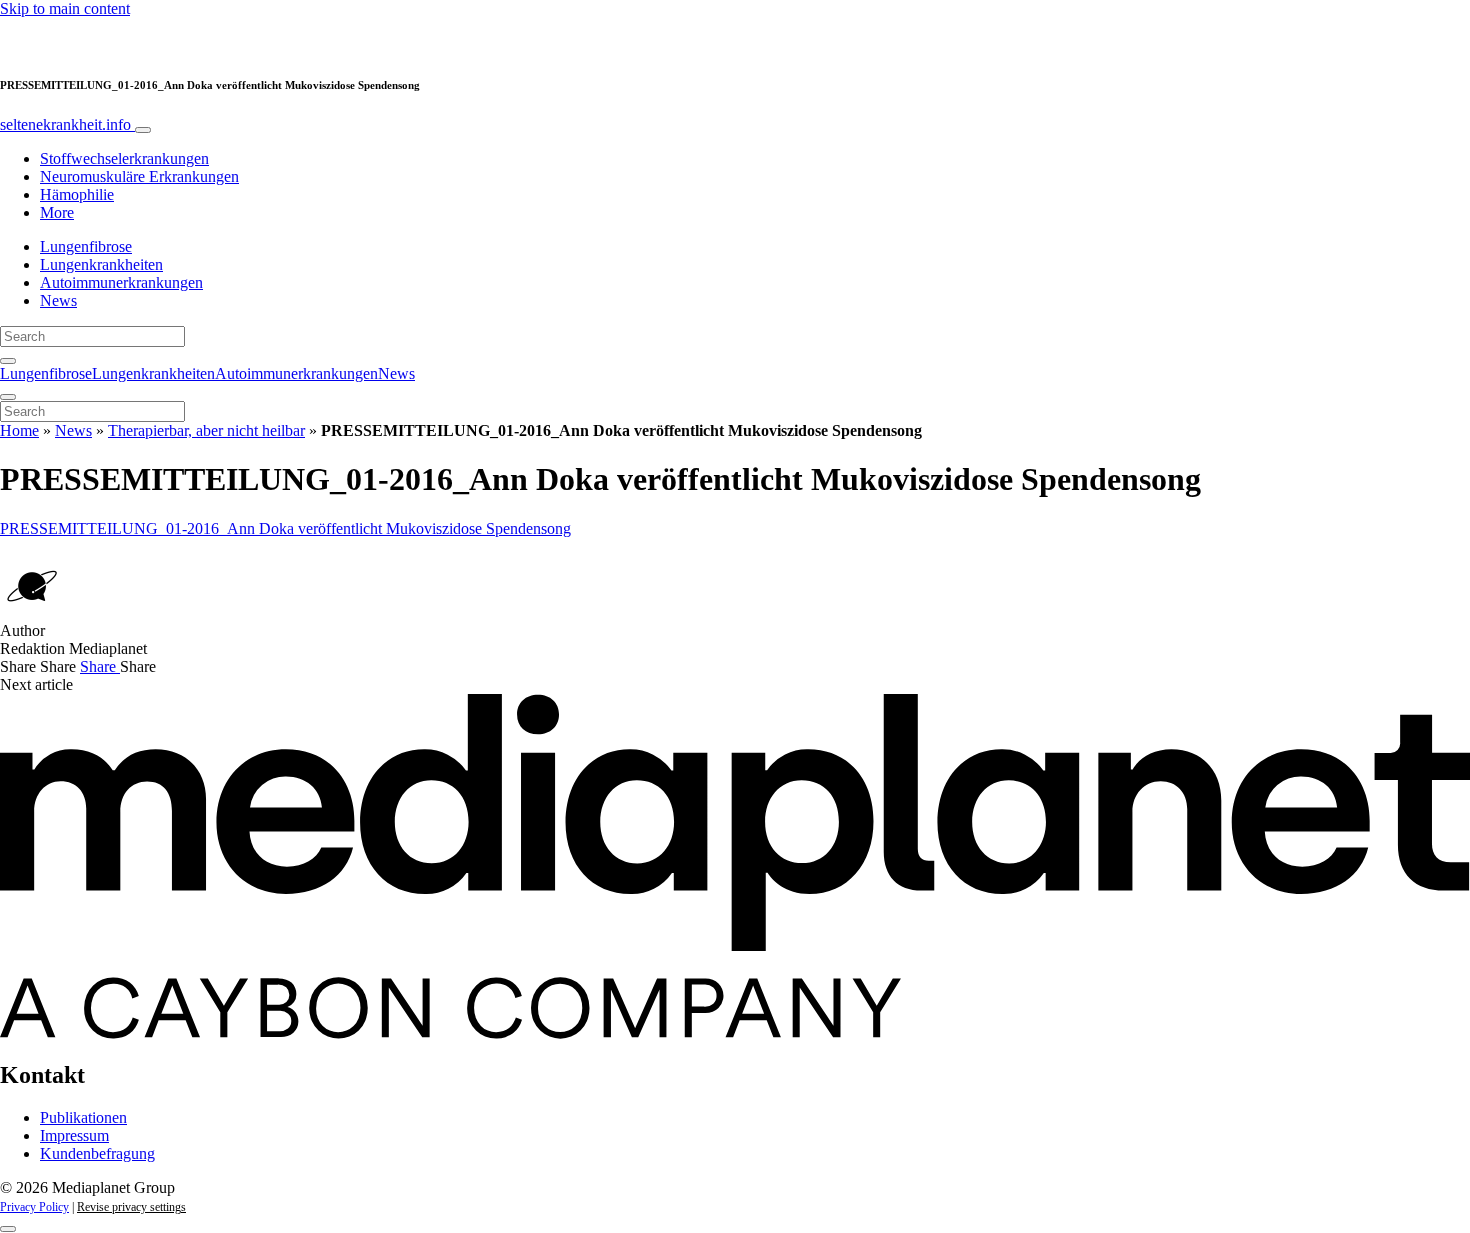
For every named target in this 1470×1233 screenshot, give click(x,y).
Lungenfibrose (86, 246)
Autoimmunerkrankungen (121, 282)
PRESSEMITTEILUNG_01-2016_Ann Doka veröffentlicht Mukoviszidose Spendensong (285, 528)
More (57, 212)
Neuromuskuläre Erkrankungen (139, 176)
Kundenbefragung (97, 1153)
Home (19, 430)
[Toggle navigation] (143, 130)
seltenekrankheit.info (67, 124)
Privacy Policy (34, 1207)
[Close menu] (8, 397)
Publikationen (83, 1117)
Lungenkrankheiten (101, 264)
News (58, 300)
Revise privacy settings (131, 1207)
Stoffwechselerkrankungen (124, 158)
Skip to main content (65, 8)
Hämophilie (77, 194)
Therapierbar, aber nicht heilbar (206, 430)
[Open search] (8, 361)
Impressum (74, 1135)
